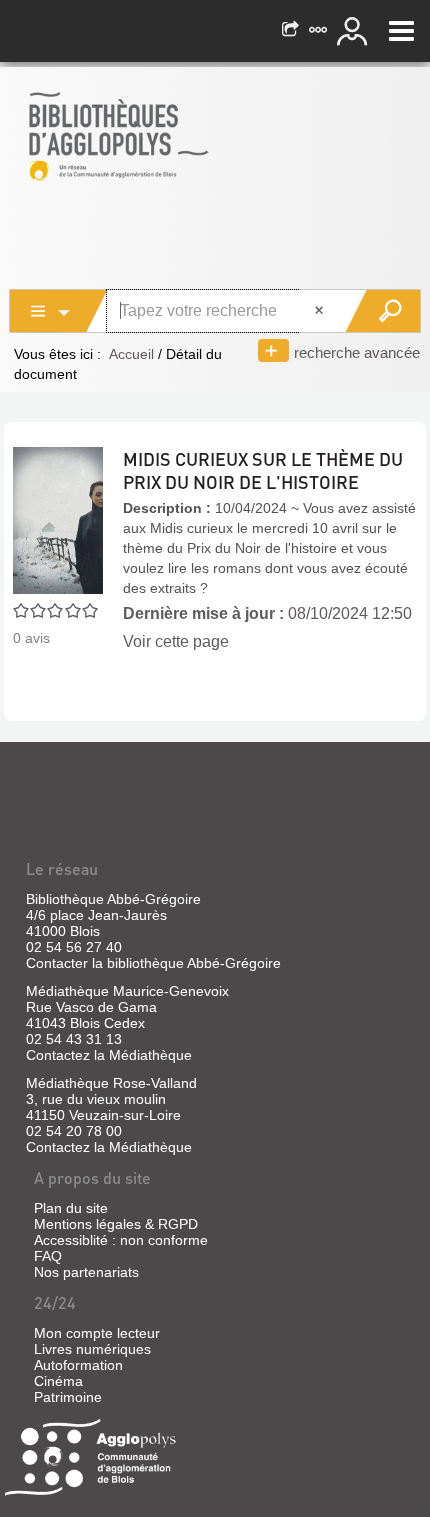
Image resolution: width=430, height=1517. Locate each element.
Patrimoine (68, 1397)
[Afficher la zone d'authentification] (355, 31)
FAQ (48, 1256)
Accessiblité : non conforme (121, 1240)
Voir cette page (176, 641)
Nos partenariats (86, 1272)
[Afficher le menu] (401, 31)
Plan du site (71, 1208)
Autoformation (78, 1365)
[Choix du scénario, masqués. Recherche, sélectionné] (59, 311)
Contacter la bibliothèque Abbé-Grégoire (153, 963)
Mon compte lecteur (97, 1333)
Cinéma (58, 1381)
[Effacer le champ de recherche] (321, 311)
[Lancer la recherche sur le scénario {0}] (382, 311)
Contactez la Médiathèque (109, 1055)
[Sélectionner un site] (320, 31)
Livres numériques (92, 1349)
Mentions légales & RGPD (116, 1224)
